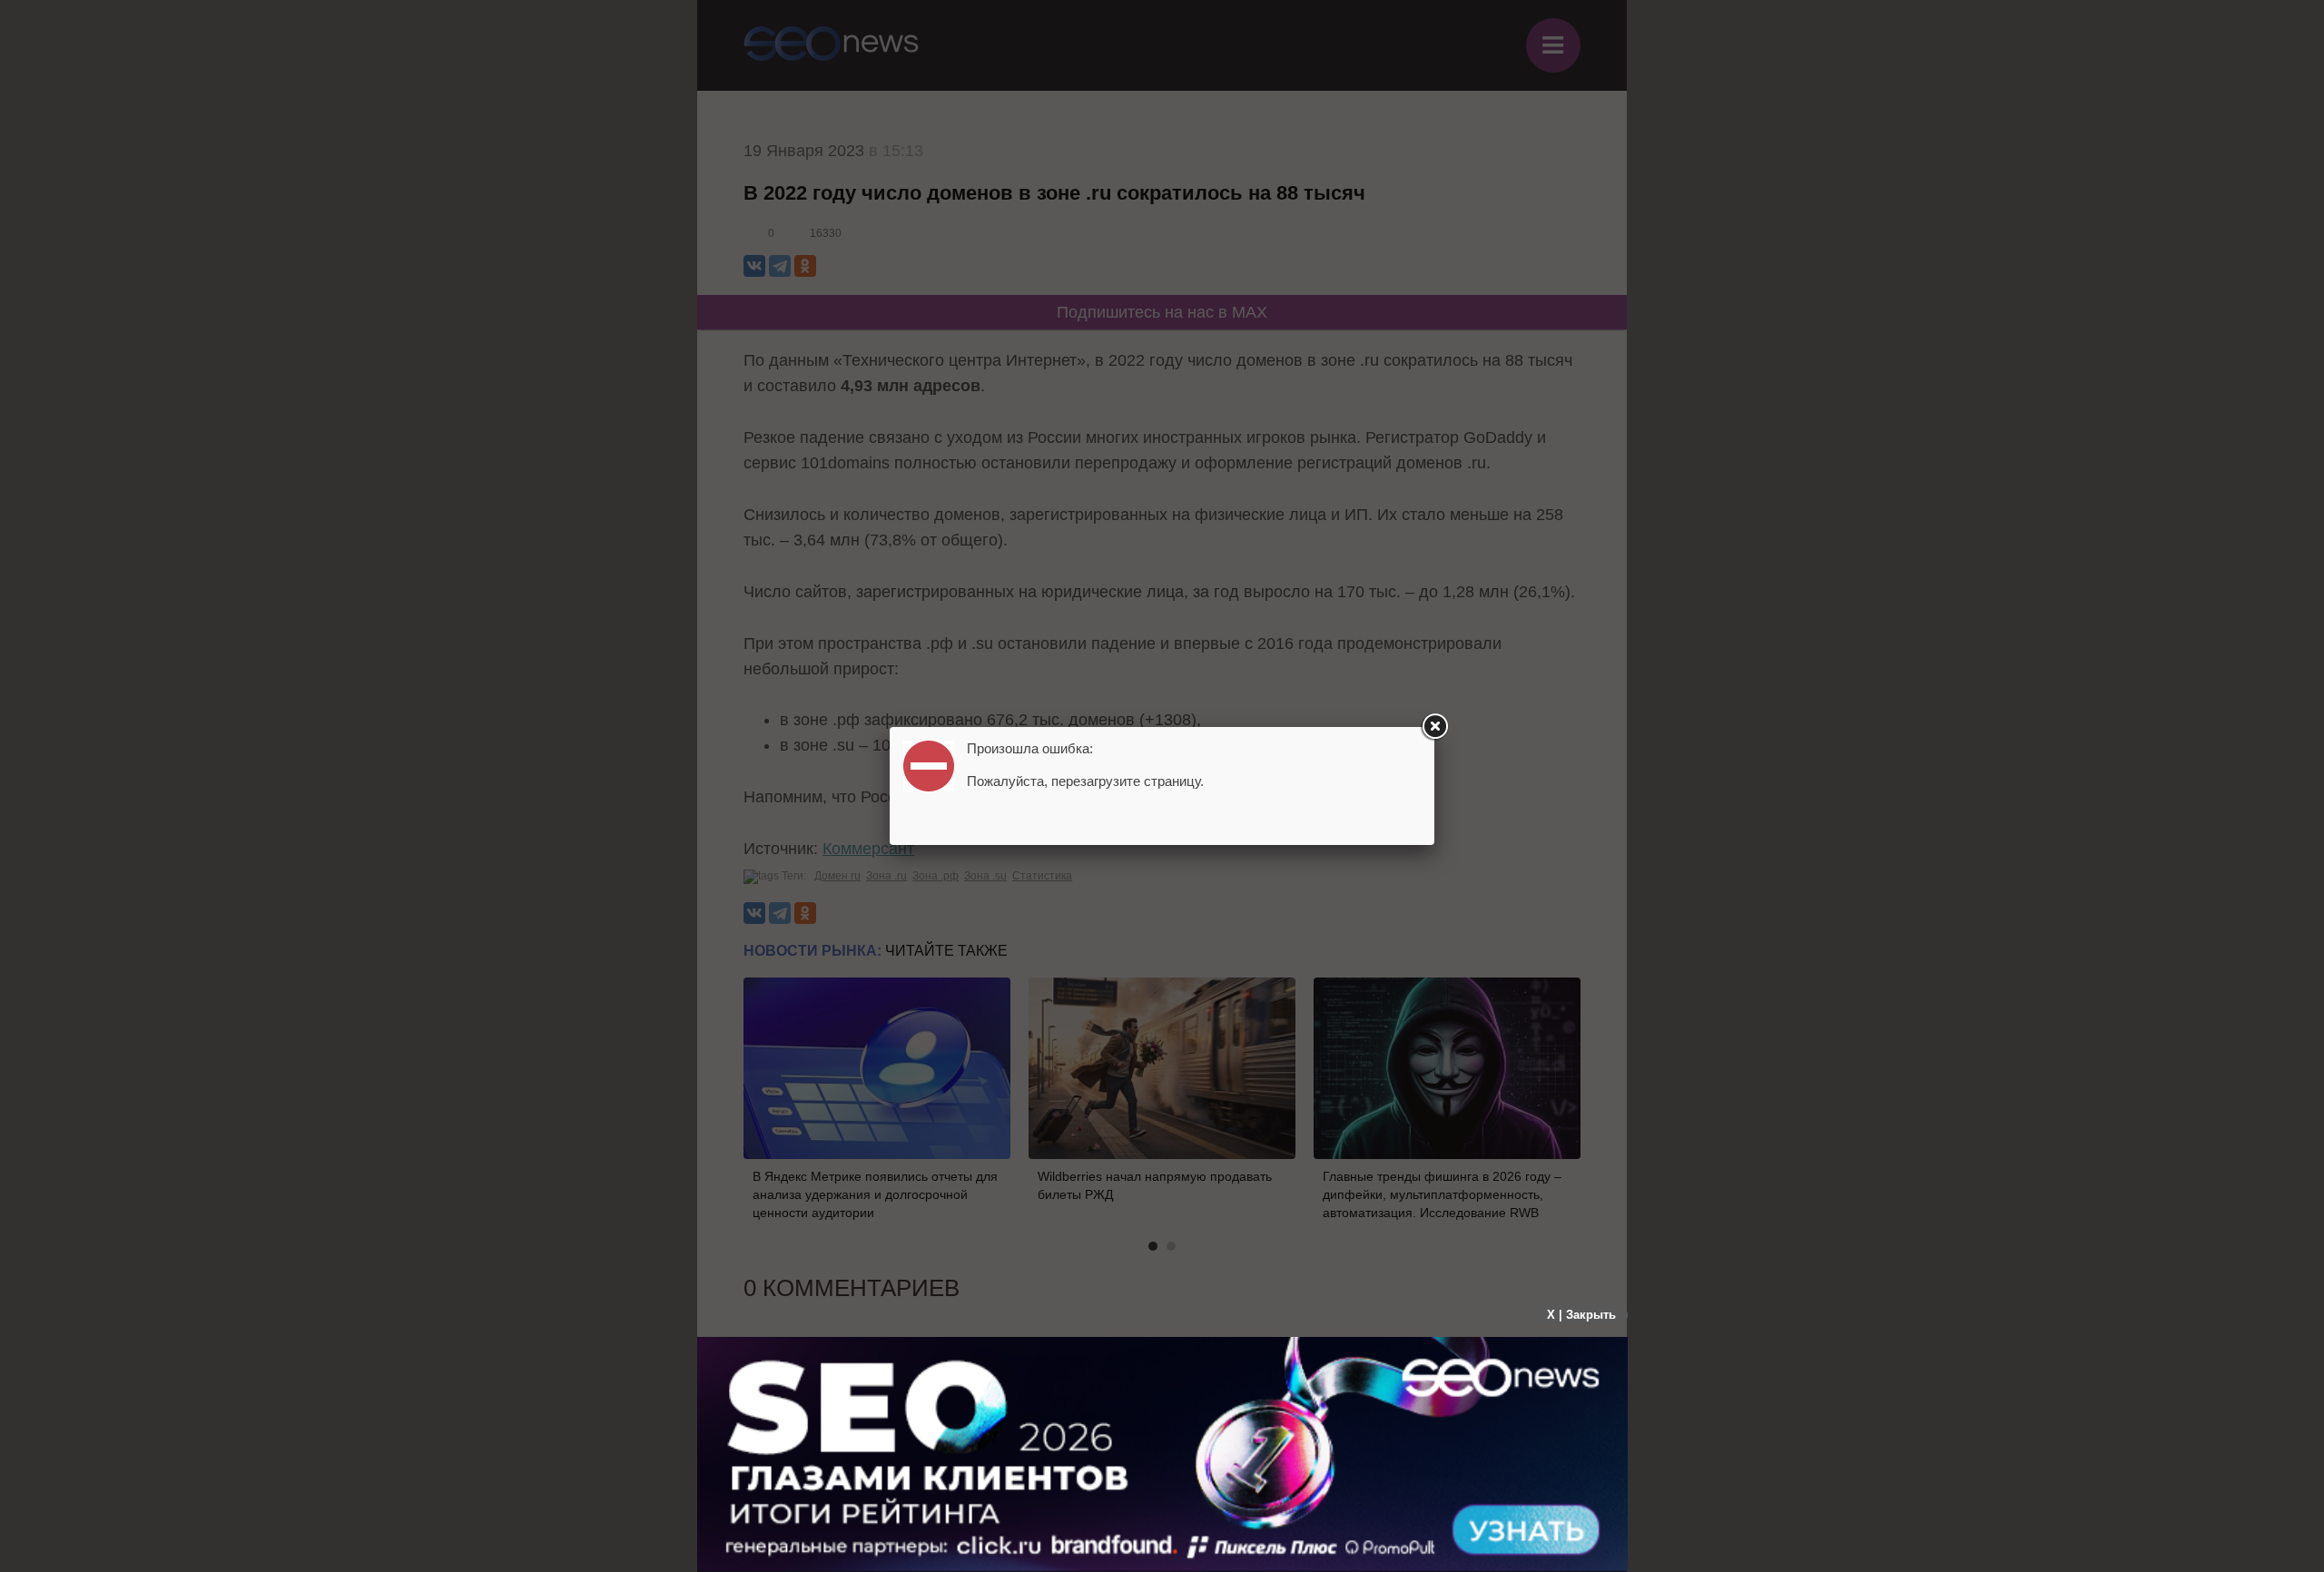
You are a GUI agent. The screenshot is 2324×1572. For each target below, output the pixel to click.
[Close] (1434, 727)
